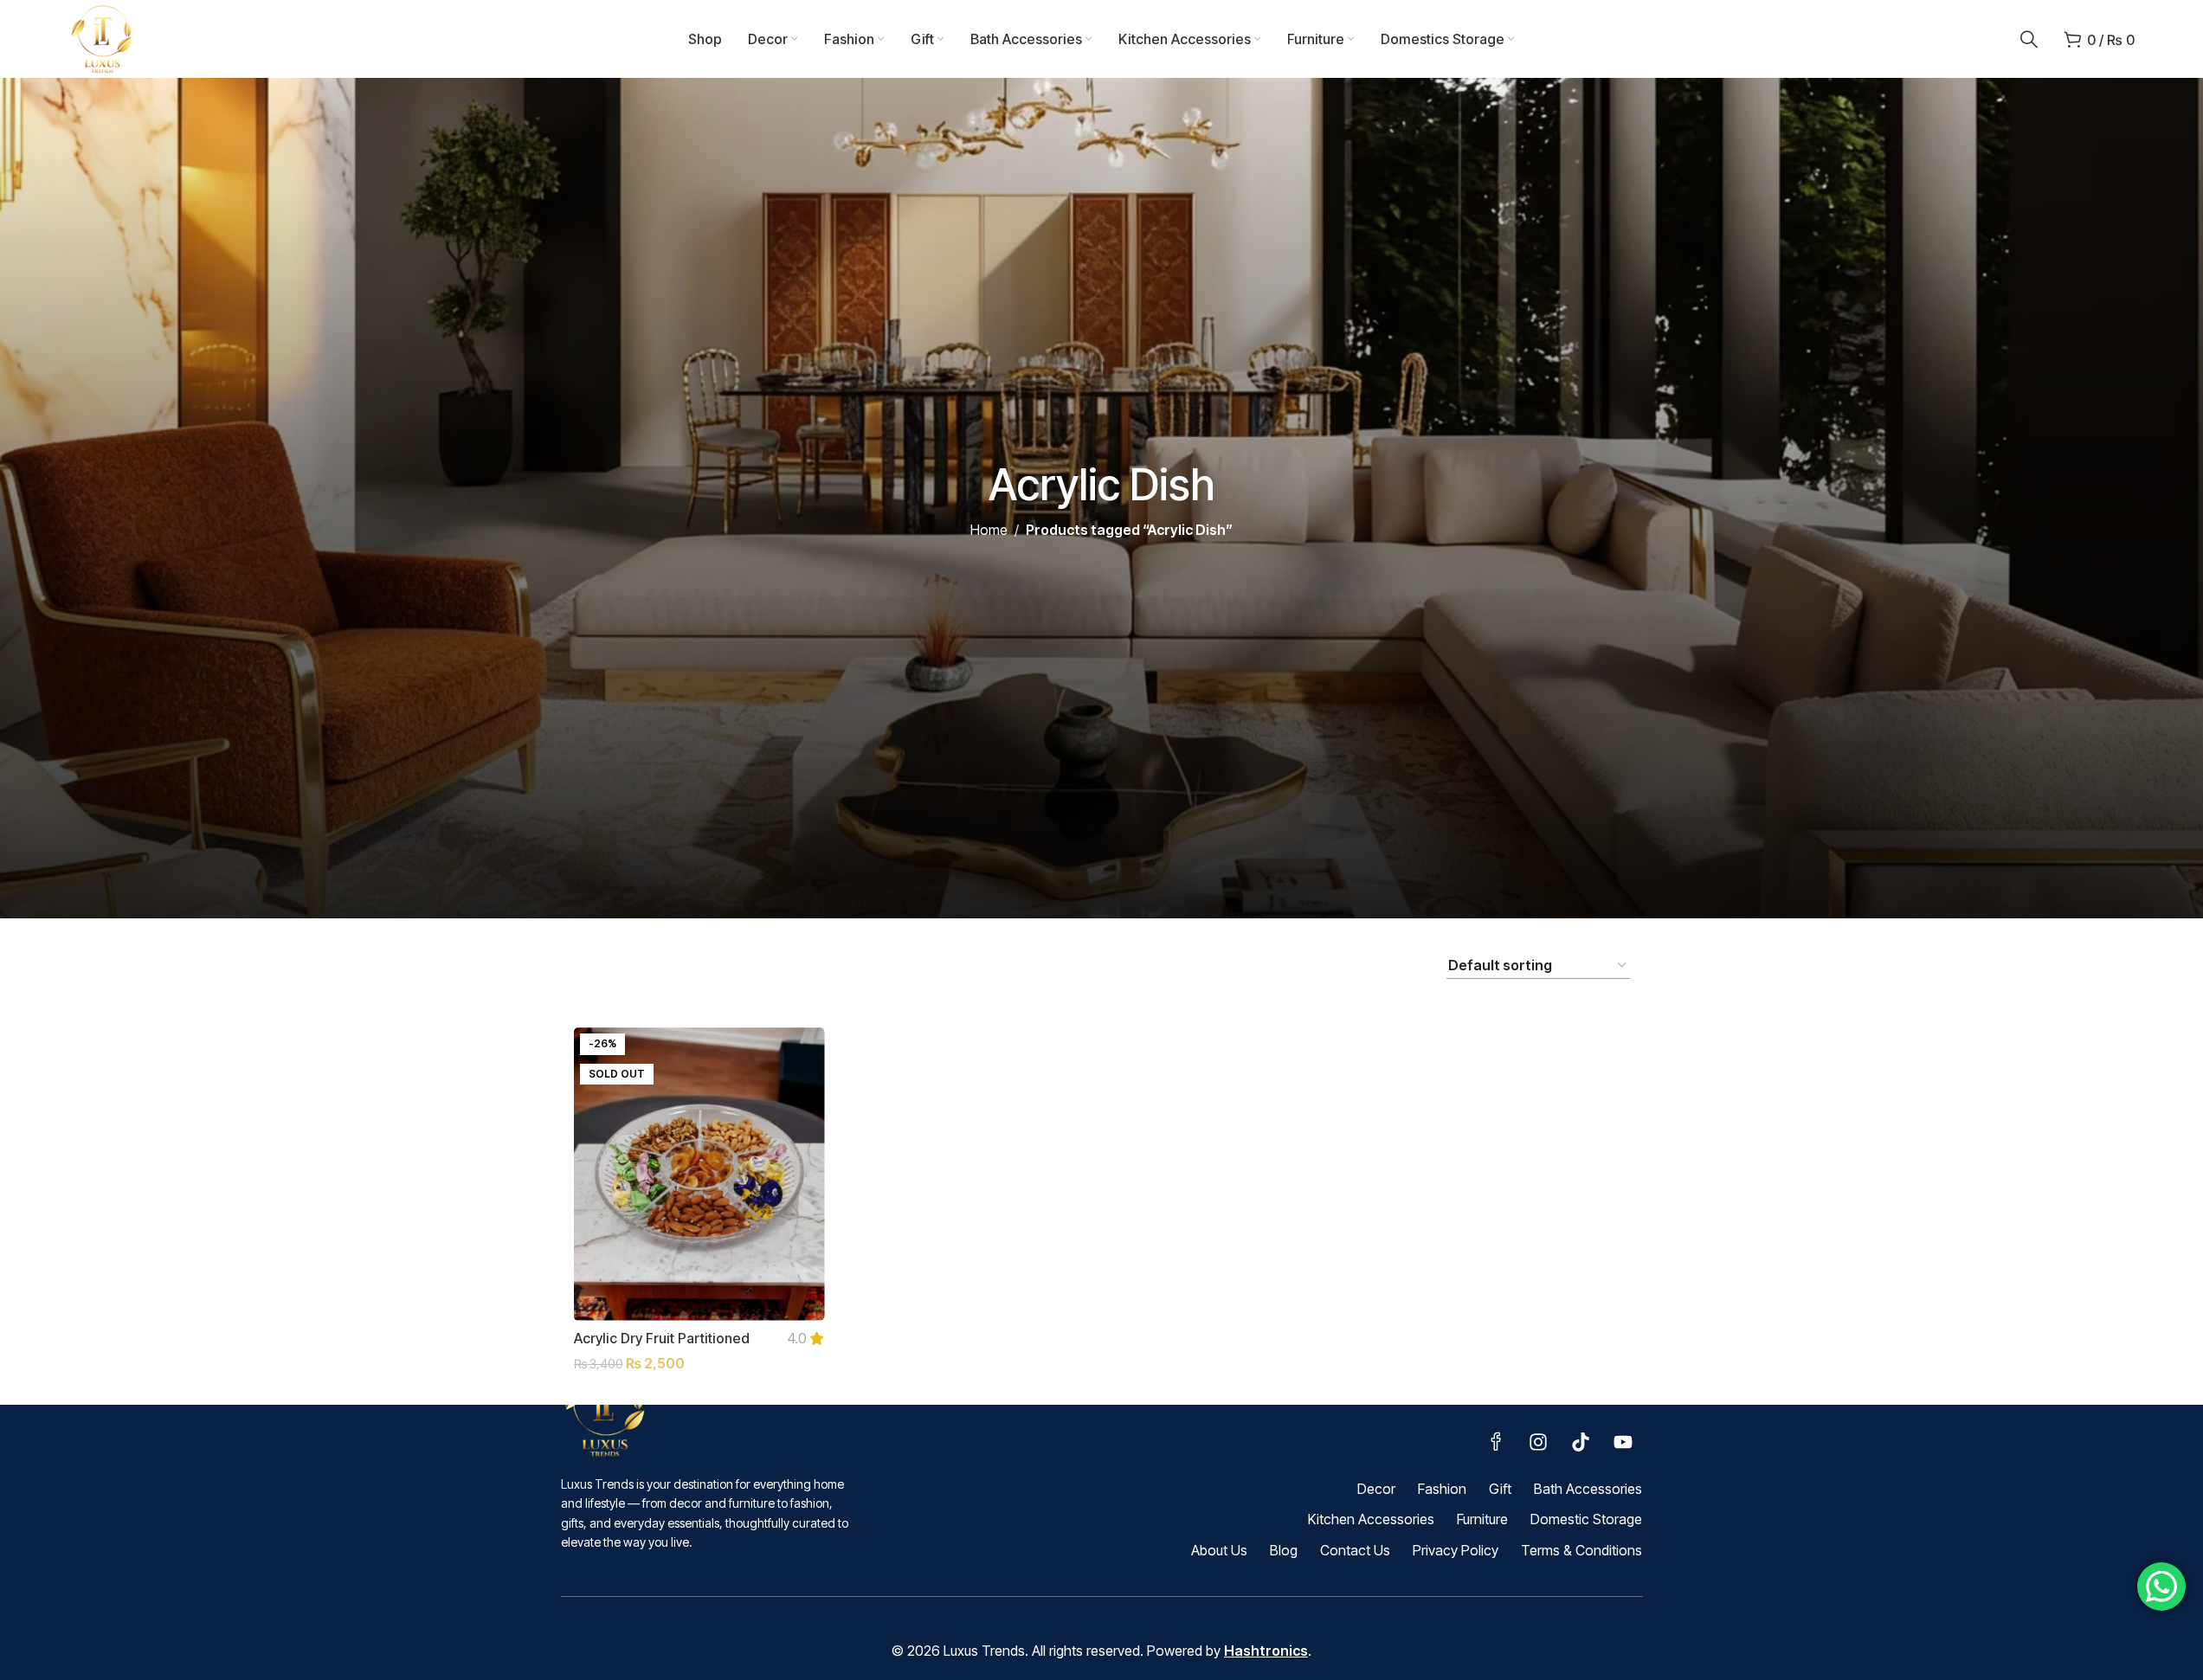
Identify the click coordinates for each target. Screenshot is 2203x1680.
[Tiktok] (1581, 1442)
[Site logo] (103, 37)
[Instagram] (1538, 1442)
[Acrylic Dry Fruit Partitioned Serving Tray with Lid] (699, 1174)
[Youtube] (1623, 1442)
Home (989, 530)
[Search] (2029, 39)
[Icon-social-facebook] (1496, 1442)
